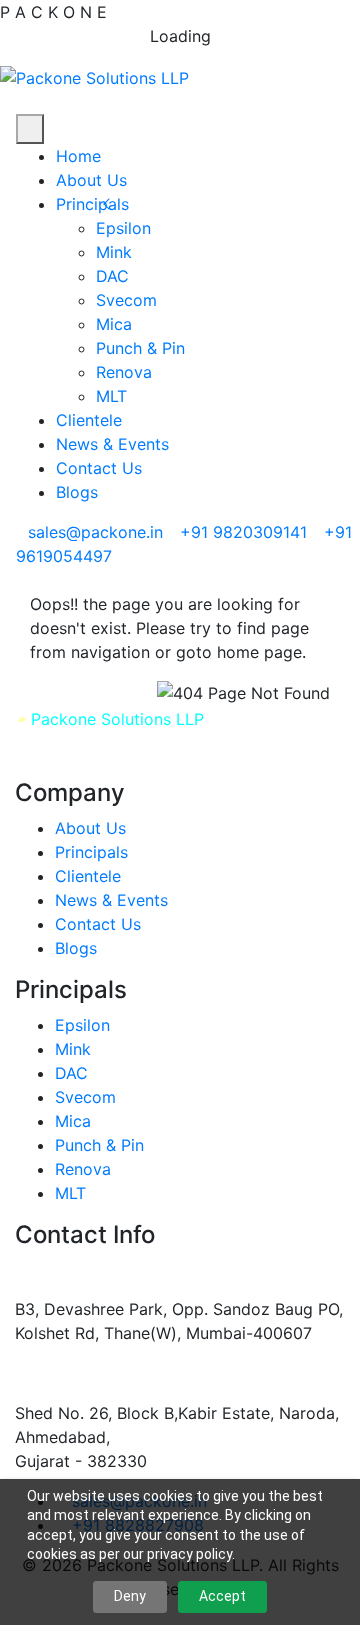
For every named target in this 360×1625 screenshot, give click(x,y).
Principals (92, 204)
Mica (114, 324)
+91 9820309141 (243, 532)
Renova (124, 372)
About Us (91, 180)
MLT (111, 396)
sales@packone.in (95, 532)
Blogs (77, 492)
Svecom (126, 300)
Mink (114, 252)
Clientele (89, 420)
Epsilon (123, 228)
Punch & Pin (140, 348)
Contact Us (99, 468)
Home (78, 156)
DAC (112, 276)
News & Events (112, 444)
